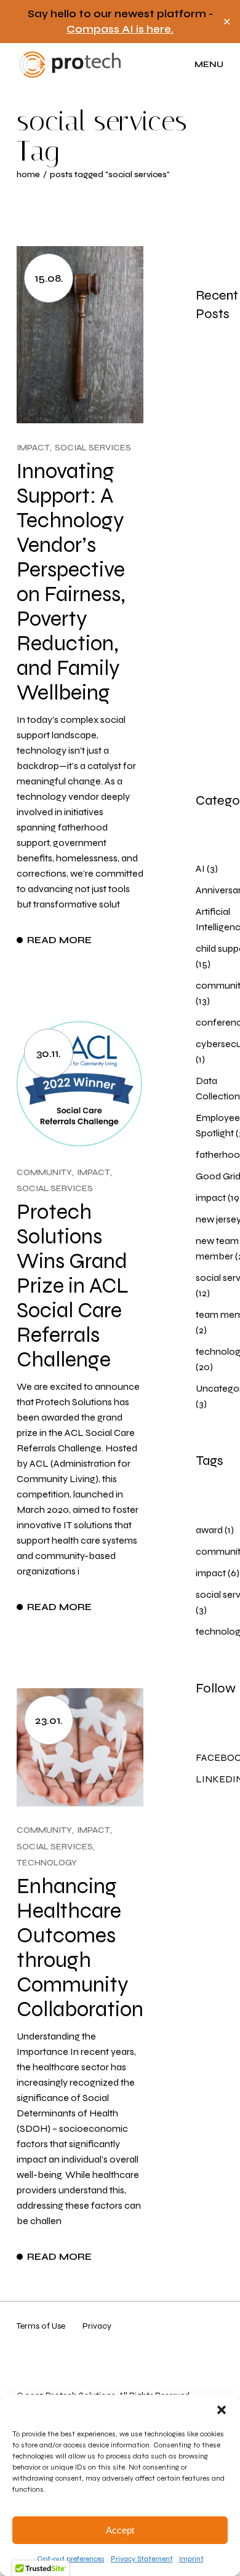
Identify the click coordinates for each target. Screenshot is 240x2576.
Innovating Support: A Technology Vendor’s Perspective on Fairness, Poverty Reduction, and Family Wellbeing (71, 582)
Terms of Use (41, 2326)
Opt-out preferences (71, 2559)
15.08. (49, 278)
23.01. (49, 1720)
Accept (120, 2530)
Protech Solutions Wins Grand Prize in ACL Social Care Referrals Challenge (73, 1286)
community (44, 1172)
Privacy (97, 2326)
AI (200, 868)
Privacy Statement (142, 2559)
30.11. (49, 1053)
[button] (222, 2410)
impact (33, 448)
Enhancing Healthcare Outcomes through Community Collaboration (80, 1948)
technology (47, 1863)
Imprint (191, 2559)
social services (93, 448)
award (209, 1530)
